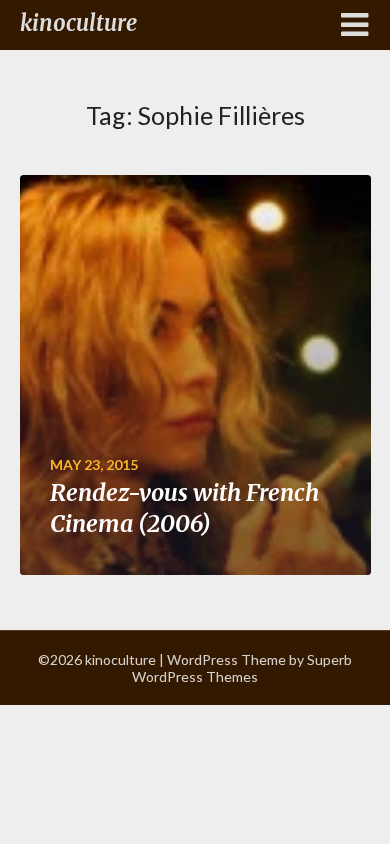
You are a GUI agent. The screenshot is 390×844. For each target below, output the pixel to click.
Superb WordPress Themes (242, 668)
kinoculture (78, 23)
